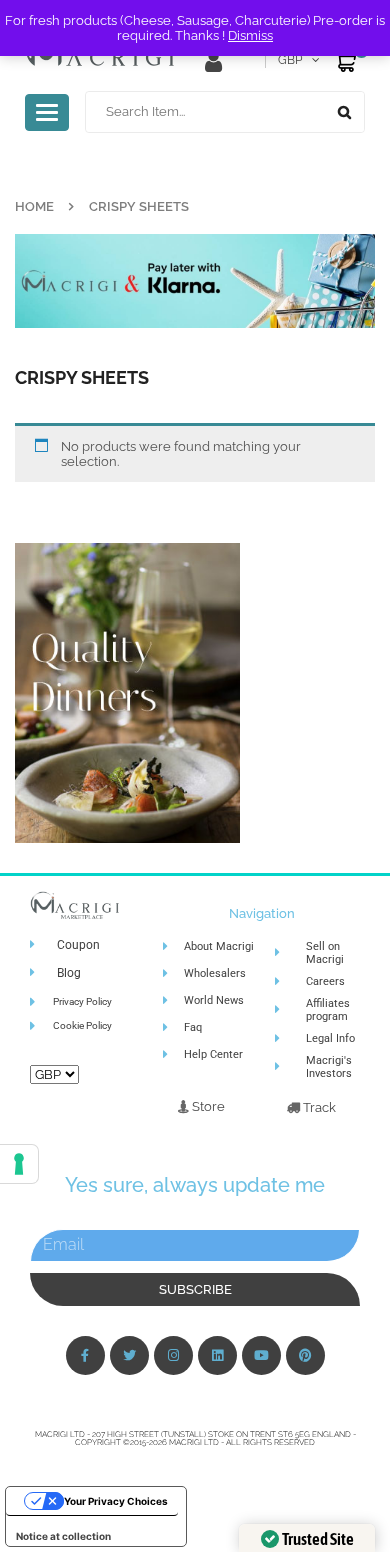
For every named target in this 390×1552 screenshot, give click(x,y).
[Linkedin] (217, 1355)
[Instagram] (173, 1355)
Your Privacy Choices (116, 1501)
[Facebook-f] (85, 1355)
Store (207, 1106)
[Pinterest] (305, 1355)
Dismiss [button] (250, 35)
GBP (290, 60)
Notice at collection (63, 1536)
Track (318, 1107)
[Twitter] (129, 1355)
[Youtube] (261, 1355)
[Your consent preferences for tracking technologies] (19, 1164)
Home (34, 206)
